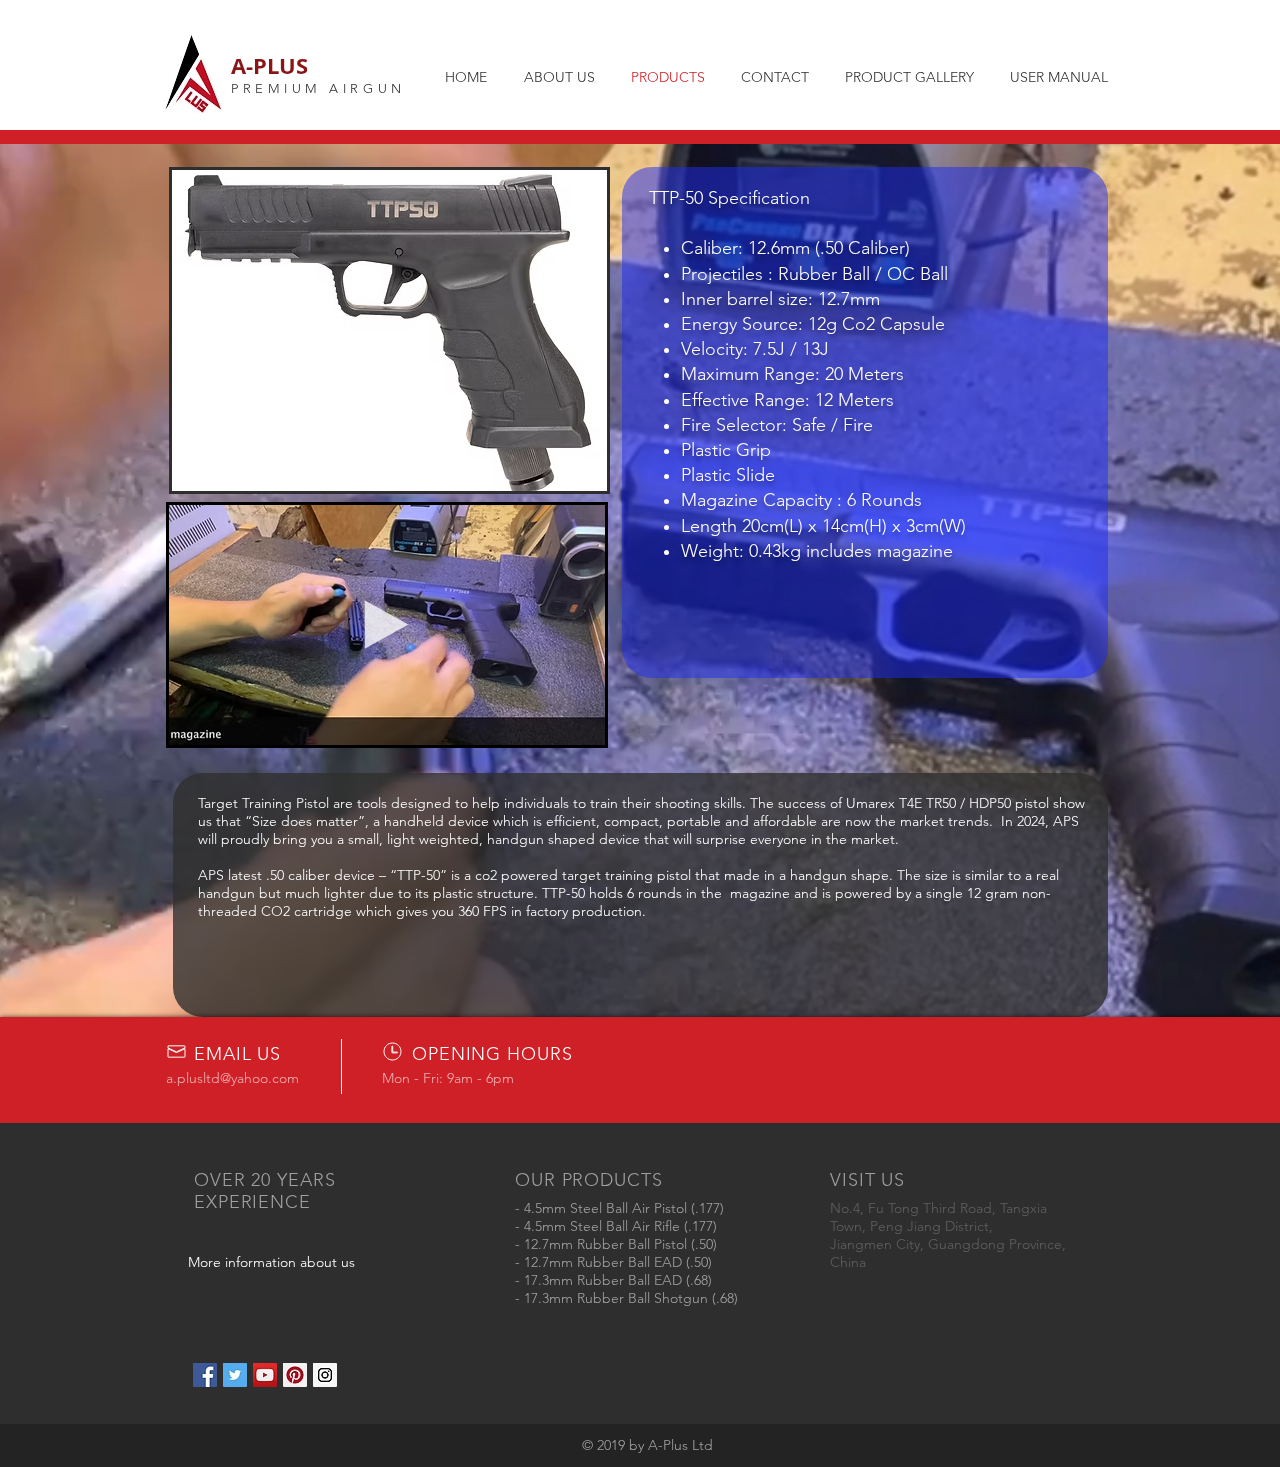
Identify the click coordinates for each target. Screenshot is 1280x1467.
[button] (389, 330)
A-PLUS (269, 65)
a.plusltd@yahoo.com (232, 1078)
